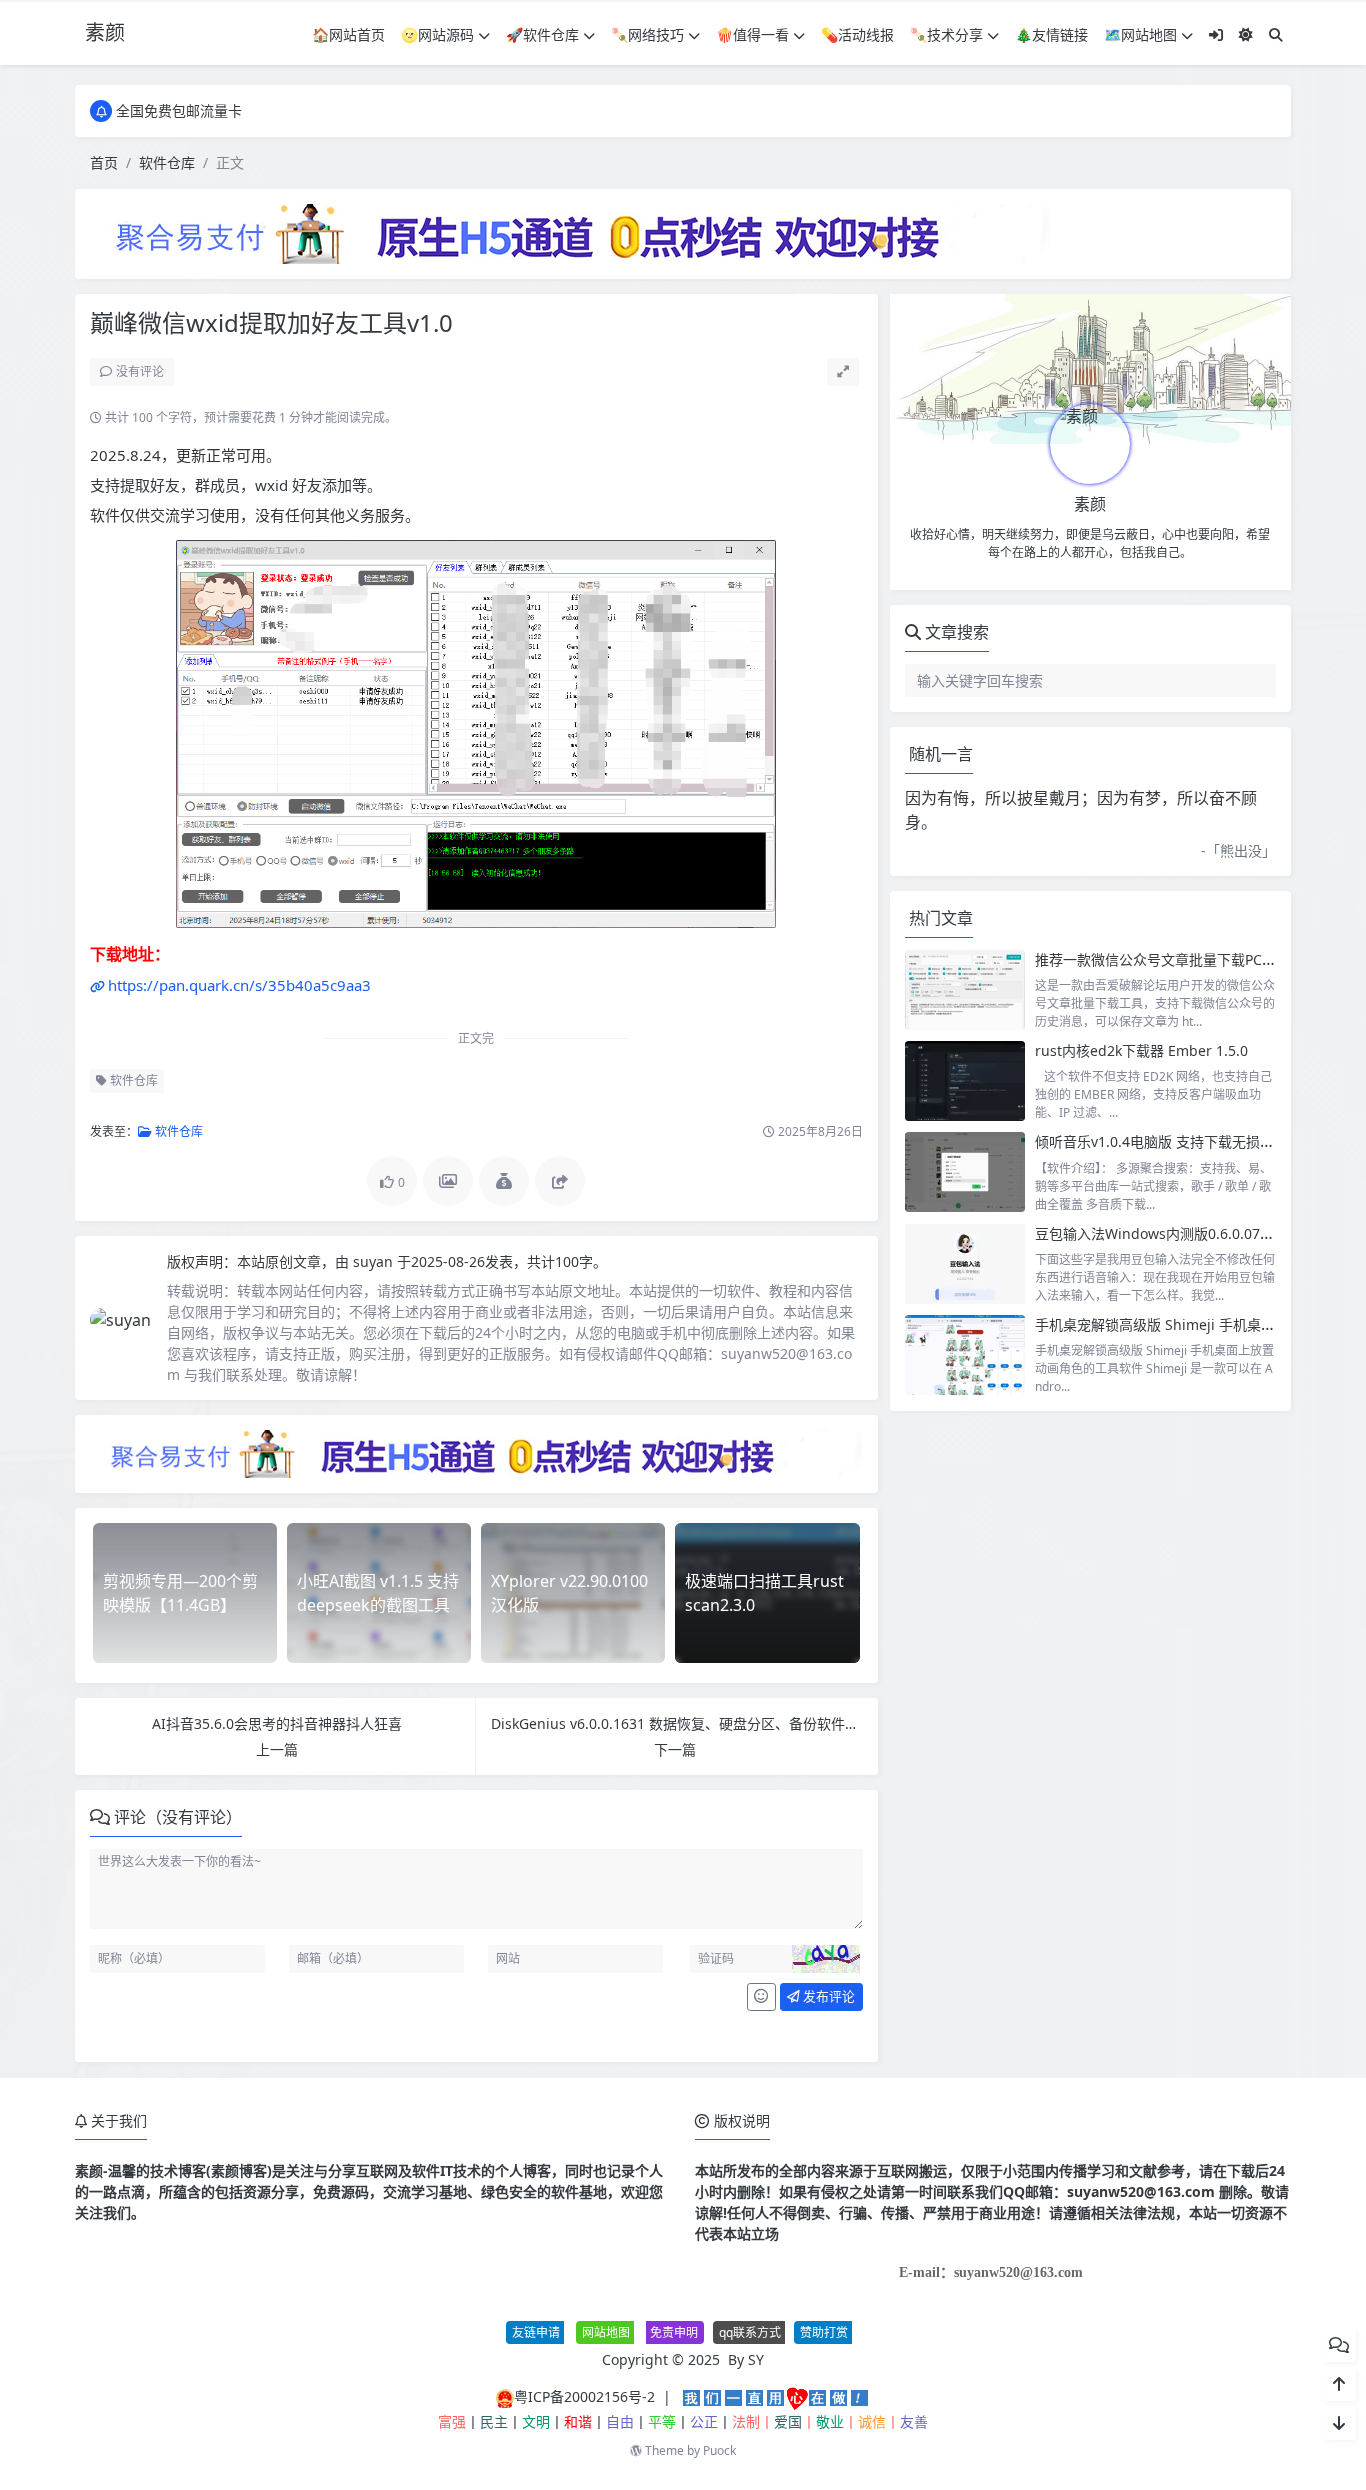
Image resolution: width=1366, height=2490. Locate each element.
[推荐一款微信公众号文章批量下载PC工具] (965, 990)
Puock (719, 2450)
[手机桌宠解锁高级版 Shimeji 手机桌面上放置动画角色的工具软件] (965, 1355)
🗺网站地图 (1140, 34)
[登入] (1216, 34)
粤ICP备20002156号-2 (584, 2396)
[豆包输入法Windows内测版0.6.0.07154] (965, 1264)
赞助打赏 (824, 2332)
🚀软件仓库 (542, 34)
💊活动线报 (857, 34)
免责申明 (674, 2332)
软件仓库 (167, 162)
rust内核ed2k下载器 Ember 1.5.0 (1141, 1050)
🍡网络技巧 (647, 34)
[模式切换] (1246, 34)
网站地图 (606, 2332)
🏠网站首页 (348, 34)
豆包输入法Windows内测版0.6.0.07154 (1159, 1233)
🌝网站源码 (437, 34)
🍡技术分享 (946, 34)
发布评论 (827, 1996)
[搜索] (1276, 34)
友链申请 (536, 2332)
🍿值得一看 (752, 34)
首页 (104, 162)
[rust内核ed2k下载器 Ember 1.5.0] (965, 1081)
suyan (375, 1261)
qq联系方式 (750, 2332)
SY (756, 2359)
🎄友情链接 (1051, 34)
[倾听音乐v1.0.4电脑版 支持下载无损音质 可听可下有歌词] (965, 1172)
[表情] (761, 1997)
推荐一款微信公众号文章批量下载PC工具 (1162, 959)
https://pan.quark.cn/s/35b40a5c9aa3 (239, 985)
